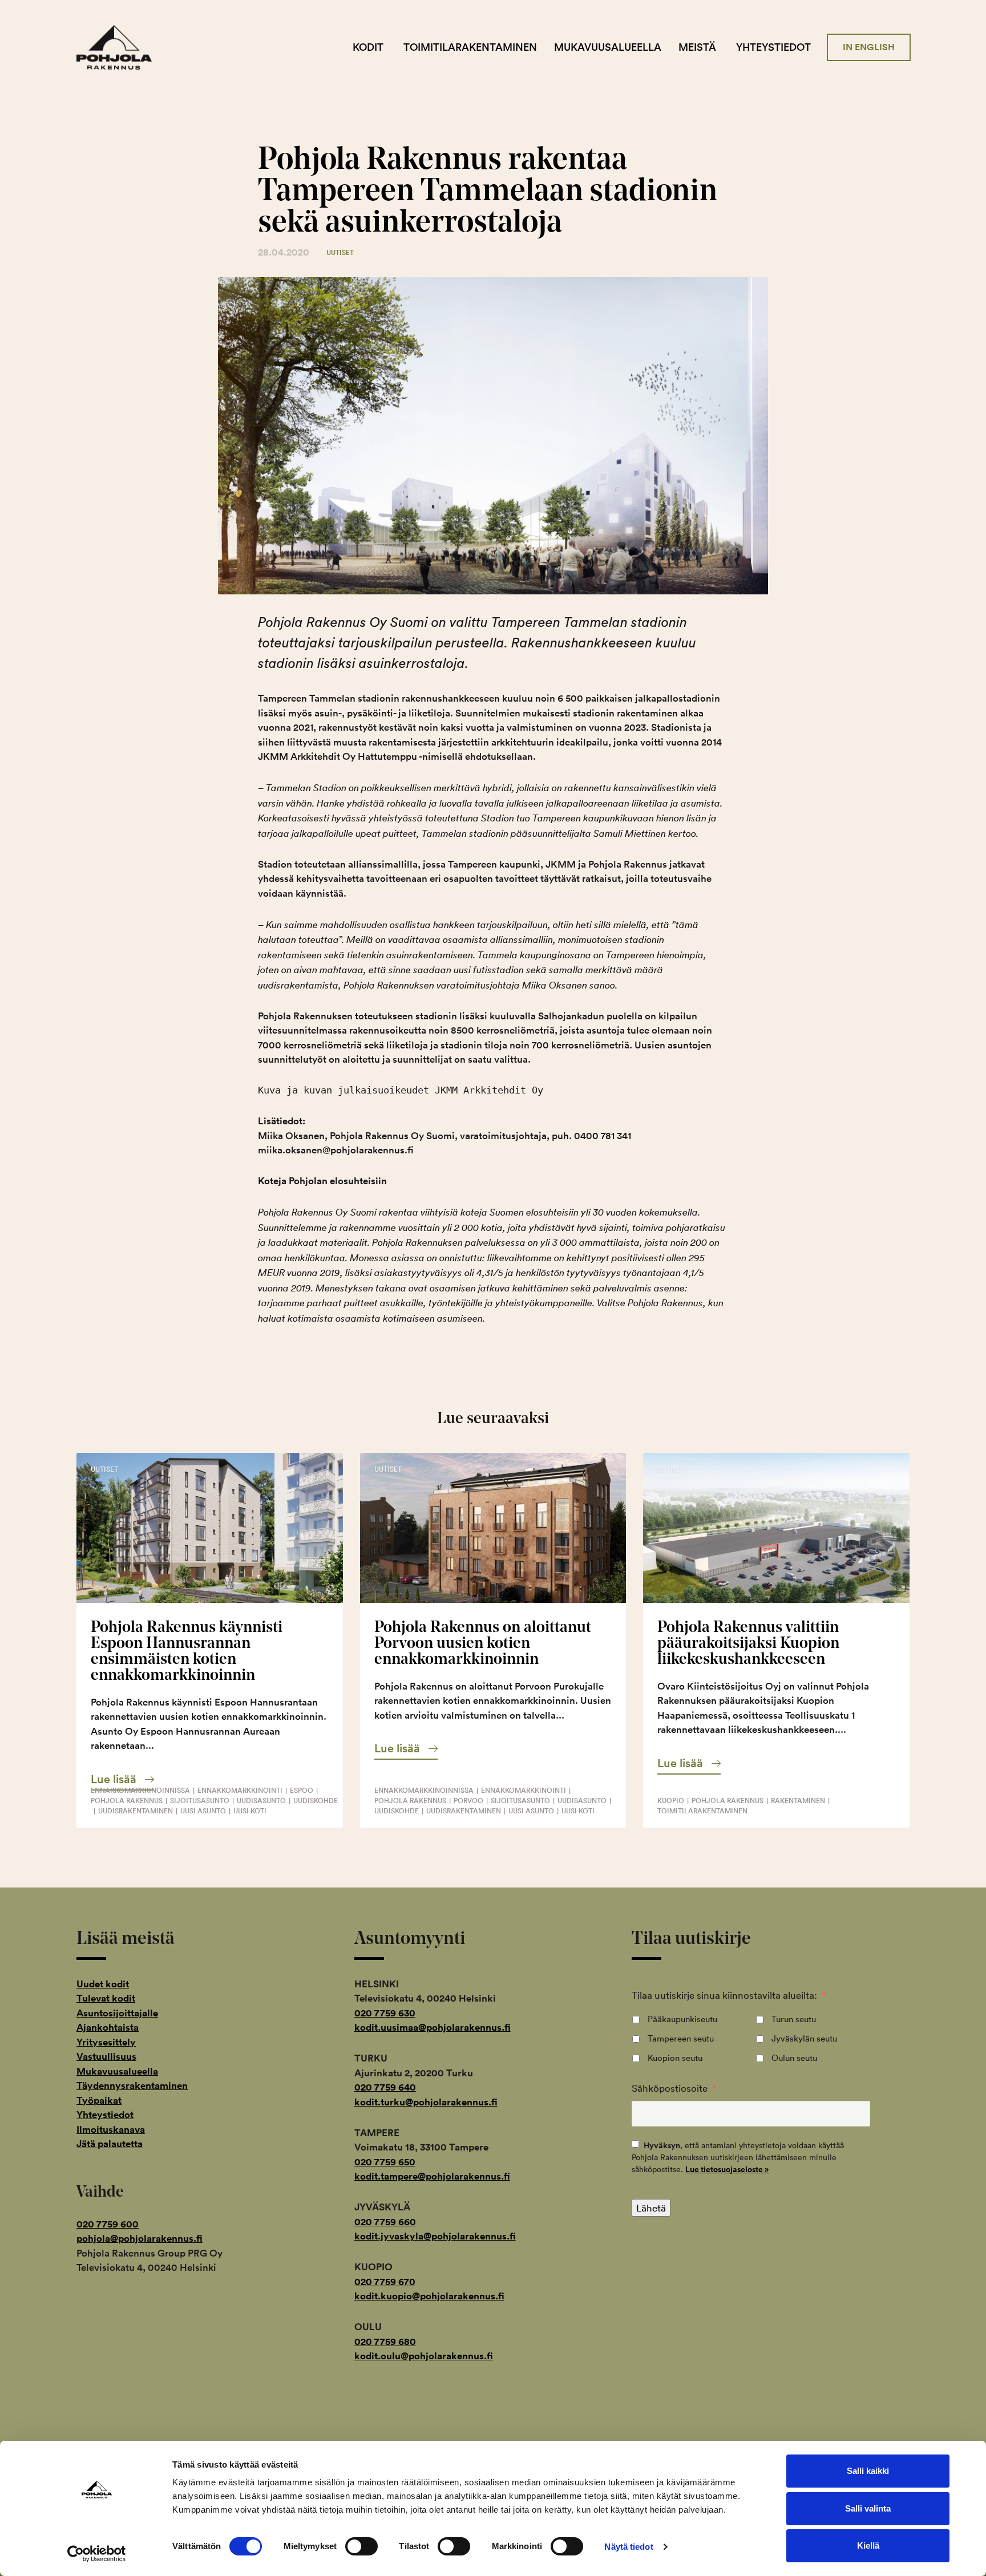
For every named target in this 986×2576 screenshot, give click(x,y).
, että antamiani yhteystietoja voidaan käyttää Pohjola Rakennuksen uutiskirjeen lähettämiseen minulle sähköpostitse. (738, 2157)
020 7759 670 (385, 2282)
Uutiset (340, 252)
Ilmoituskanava (111, 2129)
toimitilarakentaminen (702, 1811)
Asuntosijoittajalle (117, 2013)
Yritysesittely (106, 2042)
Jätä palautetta (110, 2144)
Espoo (302, 1790)
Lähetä (651, 2208)
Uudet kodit (103, 1984)
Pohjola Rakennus (124, 47)
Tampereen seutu (681, 2038)
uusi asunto (203, 1811)
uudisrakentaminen (136, 1811)
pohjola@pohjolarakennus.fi (140, 2238)
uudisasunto (261, 1801)
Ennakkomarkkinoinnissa (140, 1790)
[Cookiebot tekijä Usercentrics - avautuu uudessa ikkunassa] (97, 2554)
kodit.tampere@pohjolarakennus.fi (432, 2176)
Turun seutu (794, 2019)
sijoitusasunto (200, 1801)
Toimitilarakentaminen (470, 47)
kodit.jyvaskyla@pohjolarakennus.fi (435, 2236)
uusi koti (250, 1811)
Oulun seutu (794, 2058)
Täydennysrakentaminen (132, 2085)
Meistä (697, 47)
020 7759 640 (385, 2087)
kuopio (671, 1801)
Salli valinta (868, 2508)
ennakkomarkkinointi (240, 1790)
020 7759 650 (385, 2162)
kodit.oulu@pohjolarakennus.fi (424, 2356)
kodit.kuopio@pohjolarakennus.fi (429, 2296)
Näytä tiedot (629, 2547)
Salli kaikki (868, 2471)
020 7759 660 (385, 2222)
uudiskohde (316, 1801)
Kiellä (868, 2545)
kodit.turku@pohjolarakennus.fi (426, 2102)
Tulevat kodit (106, 1998)
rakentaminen (798, 1801)
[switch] (361, 2546)
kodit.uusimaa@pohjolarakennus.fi (433, 2027)
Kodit (368, 47)
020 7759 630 (385, 2013)
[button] (122, 1779)
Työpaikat (99, 2100)
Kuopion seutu (675, 2058)
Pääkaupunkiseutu (682, 2019)
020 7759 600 (108, 2224)
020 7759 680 (385, 2342)
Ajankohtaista (108, 2027)
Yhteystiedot (773, 47)
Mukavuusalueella (608, 47)
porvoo (468, 1801)
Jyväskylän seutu (804, 2038)
